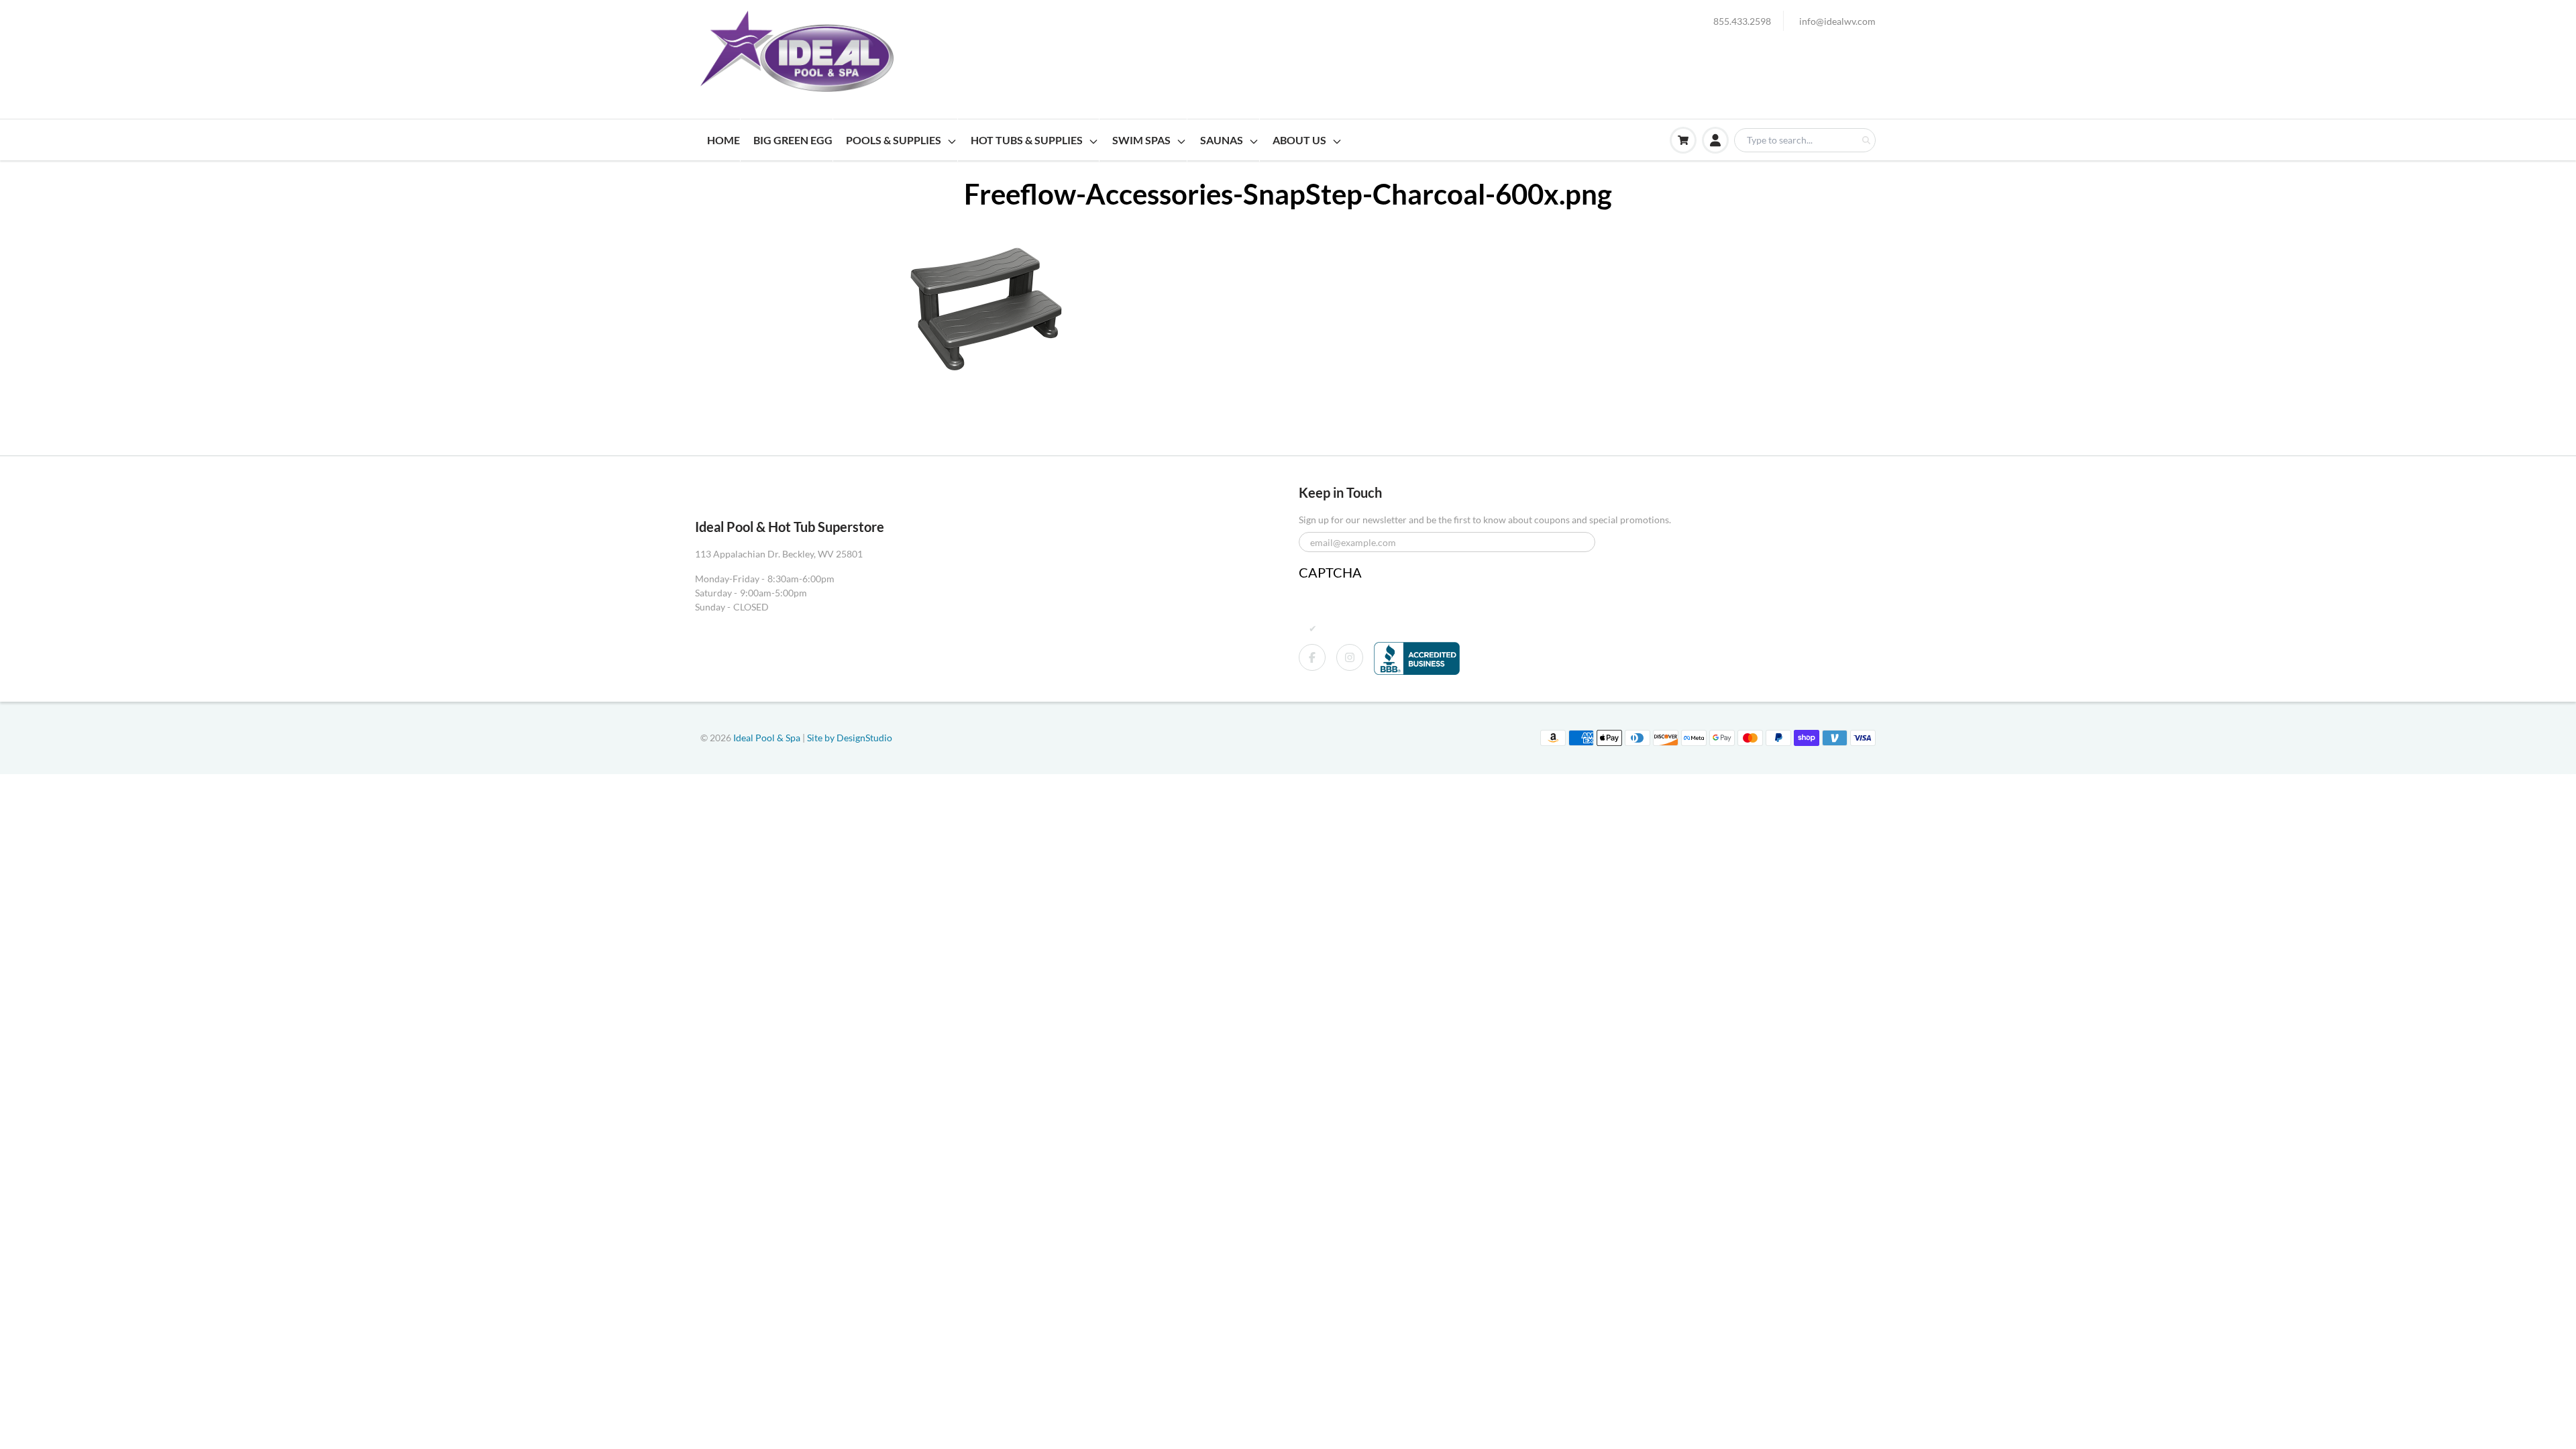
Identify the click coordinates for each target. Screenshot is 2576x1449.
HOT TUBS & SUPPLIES (1027, 140)
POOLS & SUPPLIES (894, 140)
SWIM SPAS (1141, 140)
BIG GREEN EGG (793, 140)
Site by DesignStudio (850, 738)
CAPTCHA (1330, 572)
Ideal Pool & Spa (768, 738)
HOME (723, 140)
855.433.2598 (1742, 21)
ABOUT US (1299, 140)
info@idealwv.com (1837, 21)
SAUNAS (1222, 140)
